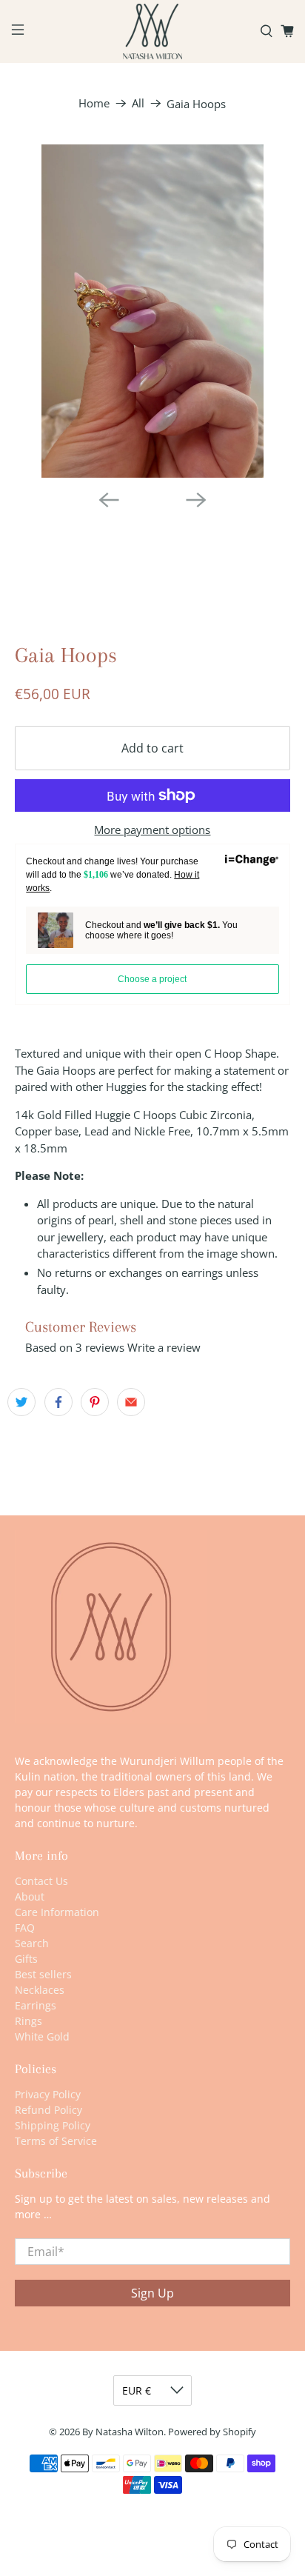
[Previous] (109, 500)
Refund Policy (48, 2110)
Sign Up (152, 2293)
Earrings (36, 2005)
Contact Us (41, 1881)
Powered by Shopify (212, 2432)
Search (32, 1943)
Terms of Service (56, 2141)
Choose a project (152, 979)
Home (94, 103)
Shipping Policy (53, 2125)
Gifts (26, 1959)
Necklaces (40, 1990)
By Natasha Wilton (123, 2432)
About (30, 1896)
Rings (29, 2021)
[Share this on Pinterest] (95, 1402)
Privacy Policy (48, 2094)
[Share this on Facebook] (58, 1402)
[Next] (196, 500)
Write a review (164, 1347)
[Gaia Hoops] (152, 311)
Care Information (57, 1912)
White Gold (42, 2036)
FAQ (25, 1928)
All (138, 103)
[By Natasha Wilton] (152, 31)
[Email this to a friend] (131, 1402)
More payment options (152, 830)
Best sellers (43, 1974)
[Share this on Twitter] (21, 1402)
